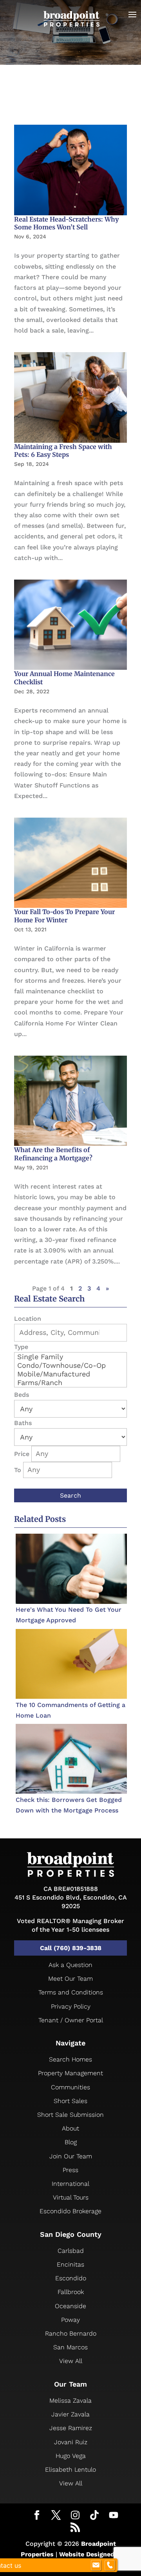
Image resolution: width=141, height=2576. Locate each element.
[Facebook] (37, 2516)
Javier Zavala (70, 2414)
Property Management (70, 2073)
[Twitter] (56, 2516)
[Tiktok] (94, 2515)
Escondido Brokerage (70, 2211)
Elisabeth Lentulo (70, 2470)
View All (71, 2361)
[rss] (75, 2528)
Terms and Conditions (71, 1992)
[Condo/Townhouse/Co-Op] (70, 1365)
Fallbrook (71, 2292)
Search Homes (70, 2059)
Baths (23, 1423)
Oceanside (70, 2306)
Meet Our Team (70, 1979)
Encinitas (70, 2264)
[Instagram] (75, 2515)
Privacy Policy (71, 2006)
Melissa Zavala (70, 2401)
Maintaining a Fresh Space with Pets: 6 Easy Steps (63, 451)
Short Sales (70, 2101)
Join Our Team (71, 2156)
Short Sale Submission (70, 2115)
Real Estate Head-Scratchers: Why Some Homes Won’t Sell (66, 223)
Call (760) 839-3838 (71, 1948)
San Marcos (70, 2347)
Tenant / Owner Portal (71, 2020)
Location (28, 1319)
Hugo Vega (71, 2456)
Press (70, 2170)
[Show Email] (96, 2565)
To (18, 1470)
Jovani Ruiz (71, 2442)
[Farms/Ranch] (70, 1383)
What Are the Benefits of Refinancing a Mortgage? (53, 1154)
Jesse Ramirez (71, 2428)
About (70, 2128)
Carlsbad (71, 2251)
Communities (70, 2087)
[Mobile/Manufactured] (70, 1374)
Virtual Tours (71, 2197)
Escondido (71, 2278)
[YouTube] (114, 2515)
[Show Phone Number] (110, 2565)
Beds (22, 1395)
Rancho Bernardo (71, 2333)
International (70, 2184)
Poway (70, 2320)
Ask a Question (70, 1965)
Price (22, 1454)
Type (21, 1347)
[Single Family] (70, 1357)
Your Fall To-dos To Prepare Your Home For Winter (64, 916)
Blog (71, 2142)
